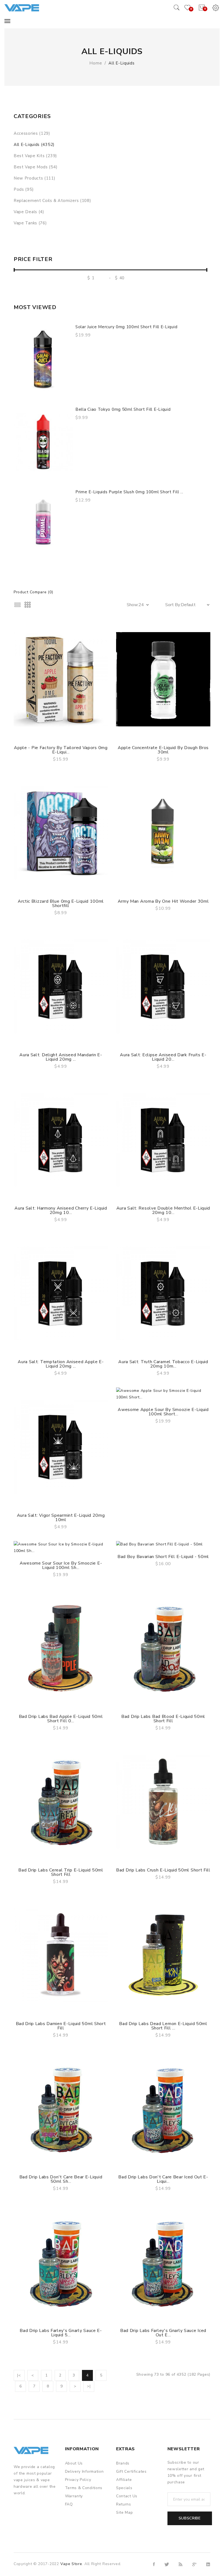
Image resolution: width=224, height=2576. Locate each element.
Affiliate (124, 2480)
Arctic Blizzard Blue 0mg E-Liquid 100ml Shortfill (61, 903)
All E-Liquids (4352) (34, 145)
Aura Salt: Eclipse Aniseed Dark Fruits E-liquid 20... (163, 1057)
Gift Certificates (131, 2471)
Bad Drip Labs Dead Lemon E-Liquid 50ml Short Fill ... (163, 2026)
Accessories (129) (32, 133)
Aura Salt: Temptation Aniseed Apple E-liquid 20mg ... (61, 1364)
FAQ (69, 2504)
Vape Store (71, 2564)
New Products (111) (35, 178)
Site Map (125, 2512)
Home (96, 63)
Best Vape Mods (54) (36, 167)
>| (89, 2386)
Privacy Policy (78, 2480)
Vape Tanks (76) (30, 223)
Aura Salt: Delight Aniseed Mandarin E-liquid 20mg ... (61, 1057)
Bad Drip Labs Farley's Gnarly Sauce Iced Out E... (163, 2333)
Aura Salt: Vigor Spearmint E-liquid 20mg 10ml (61, 1518)
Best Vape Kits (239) (35, 156)
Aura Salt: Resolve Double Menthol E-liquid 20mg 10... (163, 1210)
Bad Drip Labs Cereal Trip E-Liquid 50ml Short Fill (61, 1872)
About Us (74, 2463)
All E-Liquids (121, 63)
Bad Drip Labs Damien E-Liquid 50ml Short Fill (61, 2026)
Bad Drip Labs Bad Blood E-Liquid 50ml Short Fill (163, 1719)
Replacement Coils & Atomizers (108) (52, 201)
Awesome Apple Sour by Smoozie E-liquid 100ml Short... (163, 1412)
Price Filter (33, 259)
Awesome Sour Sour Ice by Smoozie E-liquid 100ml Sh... (61, 1565)
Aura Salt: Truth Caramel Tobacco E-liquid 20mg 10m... (163, 1364)
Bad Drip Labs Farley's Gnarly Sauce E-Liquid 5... (61, 2333)
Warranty (74, 2496)
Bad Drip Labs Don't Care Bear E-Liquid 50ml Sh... (61, 2179)
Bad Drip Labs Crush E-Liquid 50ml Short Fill (163, 1870)
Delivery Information (84, 2471)
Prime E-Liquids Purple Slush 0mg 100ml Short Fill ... (129, 492)
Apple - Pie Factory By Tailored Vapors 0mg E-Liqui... (61, 750)
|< (19, 2375)
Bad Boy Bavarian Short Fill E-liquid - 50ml (163, 1557)
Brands (123, 2463)
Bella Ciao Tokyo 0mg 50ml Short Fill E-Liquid (123, 409)
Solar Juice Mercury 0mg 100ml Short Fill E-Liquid (126, 327)
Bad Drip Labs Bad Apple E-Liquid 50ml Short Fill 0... (61, 1719)
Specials (124, 2488)
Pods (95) (24, 189)
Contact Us (127, 2496)
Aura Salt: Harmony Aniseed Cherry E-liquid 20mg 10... (61, 1210)
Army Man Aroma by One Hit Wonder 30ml (163, 901)
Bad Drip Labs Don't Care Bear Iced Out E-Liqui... (163, 2179)
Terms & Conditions (84, 2488)
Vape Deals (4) (29, 212)
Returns (124, 2504)
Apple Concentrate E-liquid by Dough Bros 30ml (163, 750)
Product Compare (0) (33, 592)
